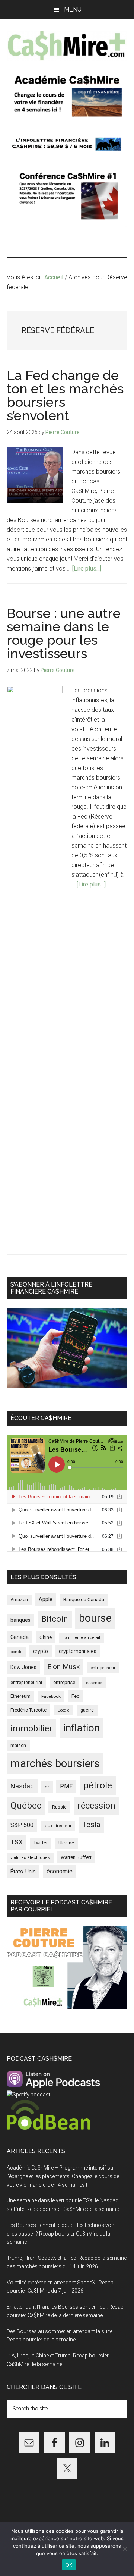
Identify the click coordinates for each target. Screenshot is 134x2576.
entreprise (64, 1682)
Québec (26, 1806)
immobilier (31, 1728)
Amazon (19, 1600)
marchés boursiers (55, 1763)
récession (96, 1806)
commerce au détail (81, 1638)
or (47, 1787)
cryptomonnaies (78, 1651)
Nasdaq (22, 1786)
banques (20, 1620)
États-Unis (23, 1872)
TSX (17, 1842)
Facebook (51, 1696)
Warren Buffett (76, 1857)
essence (94, 1683)
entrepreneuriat (26, 1683)
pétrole (98, 1785)
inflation (82, 1728)
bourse (95, 1618)
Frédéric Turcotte (28, 1710)
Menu (73, 10)
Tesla (91, 1825)
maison (18, 1746)
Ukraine (66, 1843)
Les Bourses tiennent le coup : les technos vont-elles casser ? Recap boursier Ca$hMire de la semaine (62, 2234)
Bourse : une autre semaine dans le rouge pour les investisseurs (64, 633)
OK (69, 2565)
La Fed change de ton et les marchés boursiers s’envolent (65, 395)
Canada (20, 1637)
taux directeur (58, 1826)
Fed (76, 1696)
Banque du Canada (84, 1599)
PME (66, 1786)
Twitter (41, 1843)
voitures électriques (30, 1858)
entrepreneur (103, 1668)
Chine (46, 1637)
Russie (59, 1807)
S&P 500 (22, 1825)
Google (63, 1710)
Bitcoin (55, 1619)
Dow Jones (23, 1667)
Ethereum (20, 1696)
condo (16, 1652)
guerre (87, 1710)
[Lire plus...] (87, 568)
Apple (46, 1600)
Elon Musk (63, 1667)
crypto (41, 1651)
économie (60, 1871)
